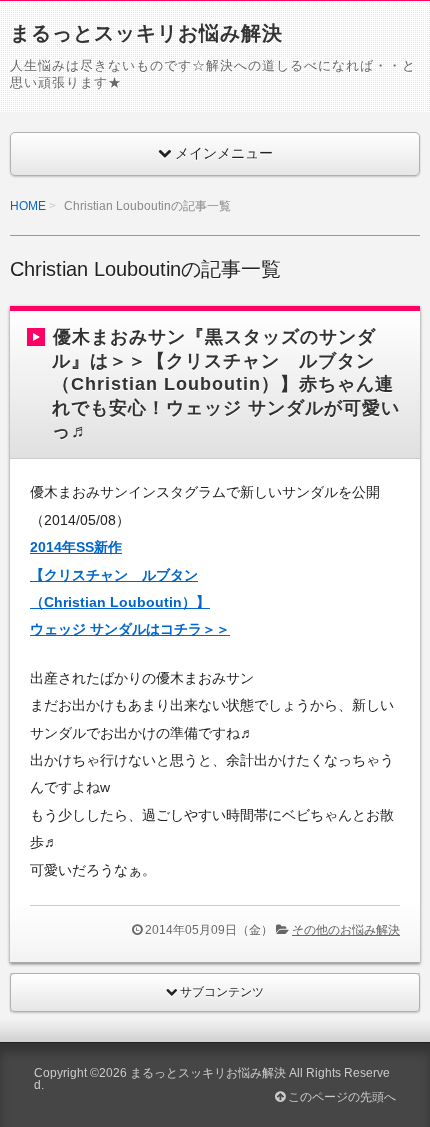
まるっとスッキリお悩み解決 (146, 33)
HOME (28, 206)
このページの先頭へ (340, 1097)
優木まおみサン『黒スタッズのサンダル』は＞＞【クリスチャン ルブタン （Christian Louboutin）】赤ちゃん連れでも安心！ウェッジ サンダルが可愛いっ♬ (226, 384)
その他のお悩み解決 (346, 930)
